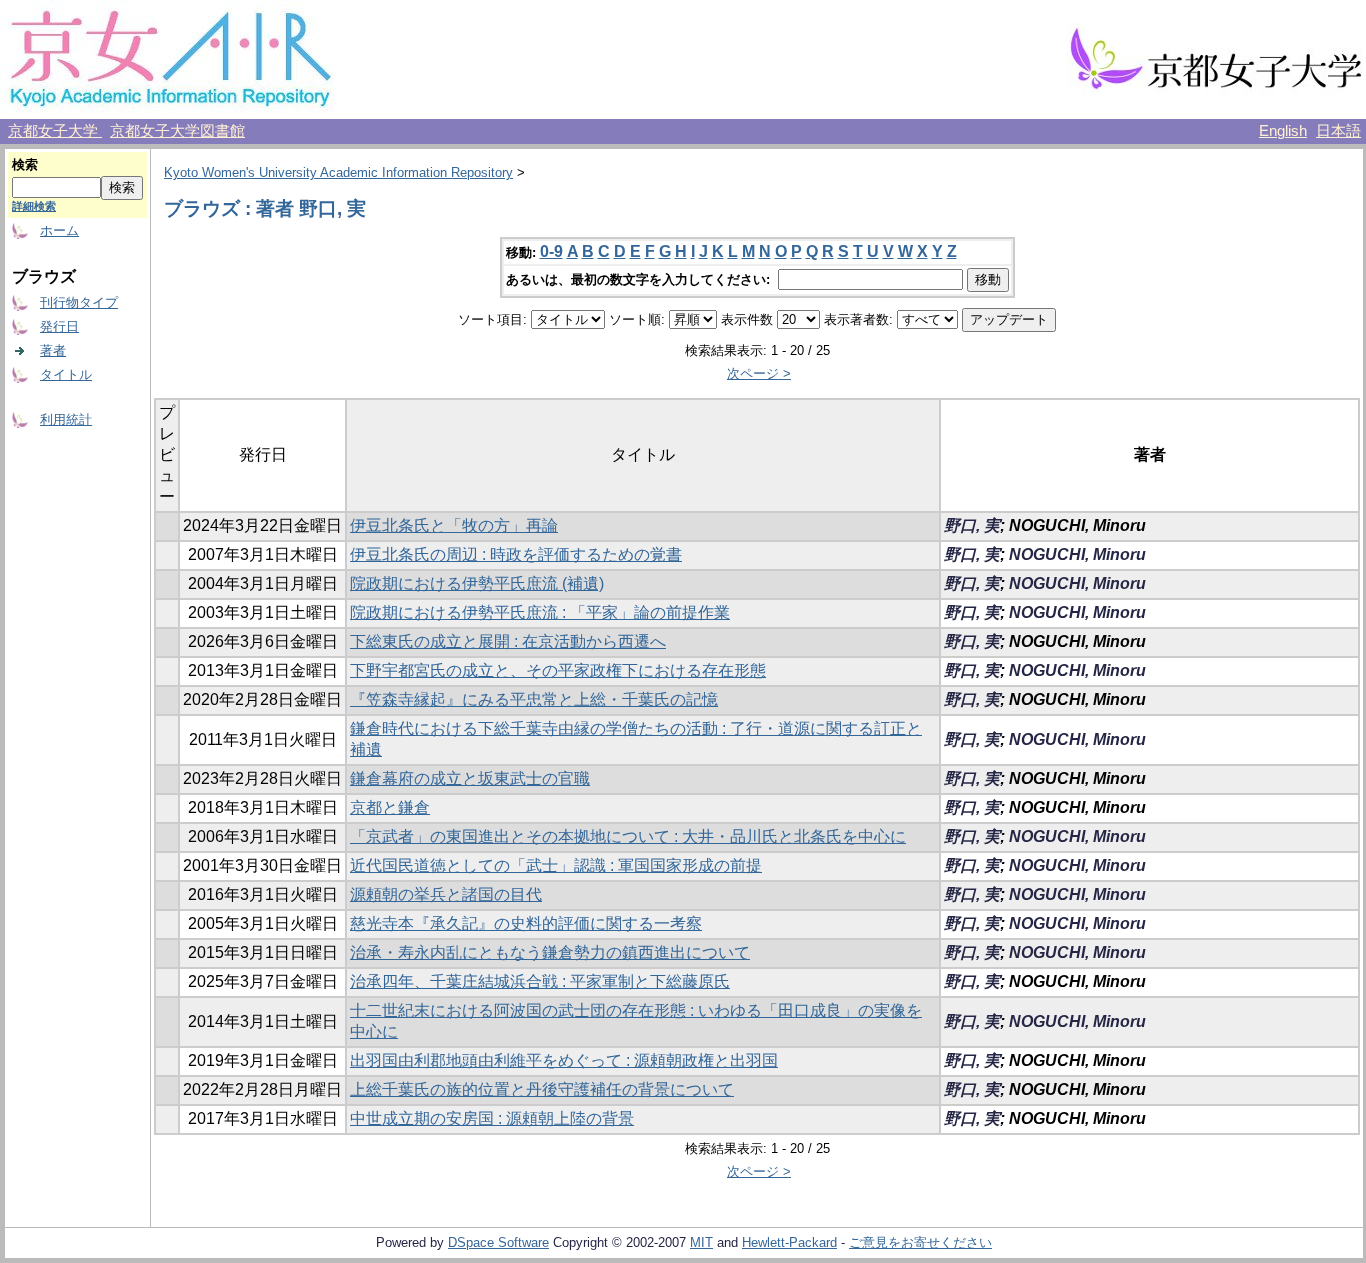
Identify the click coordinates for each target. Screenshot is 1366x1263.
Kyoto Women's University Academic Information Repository (338, 172)
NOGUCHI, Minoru (1077, 554)
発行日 (59, 326)
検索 (25, 164)
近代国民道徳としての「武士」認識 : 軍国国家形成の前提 (556, 865)
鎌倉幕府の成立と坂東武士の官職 (470, 778)
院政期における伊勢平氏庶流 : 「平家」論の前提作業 (540, 612)
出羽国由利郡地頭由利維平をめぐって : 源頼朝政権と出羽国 (564, 1060)
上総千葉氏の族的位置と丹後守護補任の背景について (542, 1089)
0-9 (551, 251)
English (1283, 131)
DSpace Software (498, 1242)
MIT (701, 1242)
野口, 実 (972, 525)
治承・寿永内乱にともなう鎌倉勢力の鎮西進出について (550, 952)
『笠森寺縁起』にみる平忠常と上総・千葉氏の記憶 (534, 699)
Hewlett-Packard (789, 1242)
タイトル (66, 374)
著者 (53, 350)
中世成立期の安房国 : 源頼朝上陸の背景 (492, 1118)
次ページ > (759, 373)
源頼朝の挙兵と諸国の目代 (446, 894)
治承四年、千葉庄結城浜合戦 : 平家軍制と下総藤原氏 (540, 981)
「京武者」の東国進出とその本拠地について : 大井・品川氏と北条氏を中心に (628, 836)
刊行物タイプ (79, 302)
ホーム (59, 230)
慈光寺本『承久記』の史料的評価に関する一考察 (526, 923)
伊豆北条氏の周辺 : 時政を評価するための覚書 (516, 554)
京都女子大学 (55, 131)
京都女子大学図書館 (177, 131)
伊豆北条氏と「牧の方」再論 (454, 525)
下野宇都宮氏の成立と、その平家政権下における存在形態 (558, 670)
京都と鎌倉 (390, 807)
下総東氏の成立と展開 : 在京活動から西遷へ (508, 641)
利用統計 (66, 419)
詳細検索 (34, 206)
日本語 (1338, 131)
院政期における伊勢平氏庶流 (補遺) (477, 583)
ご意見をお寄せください (920, 1242)
